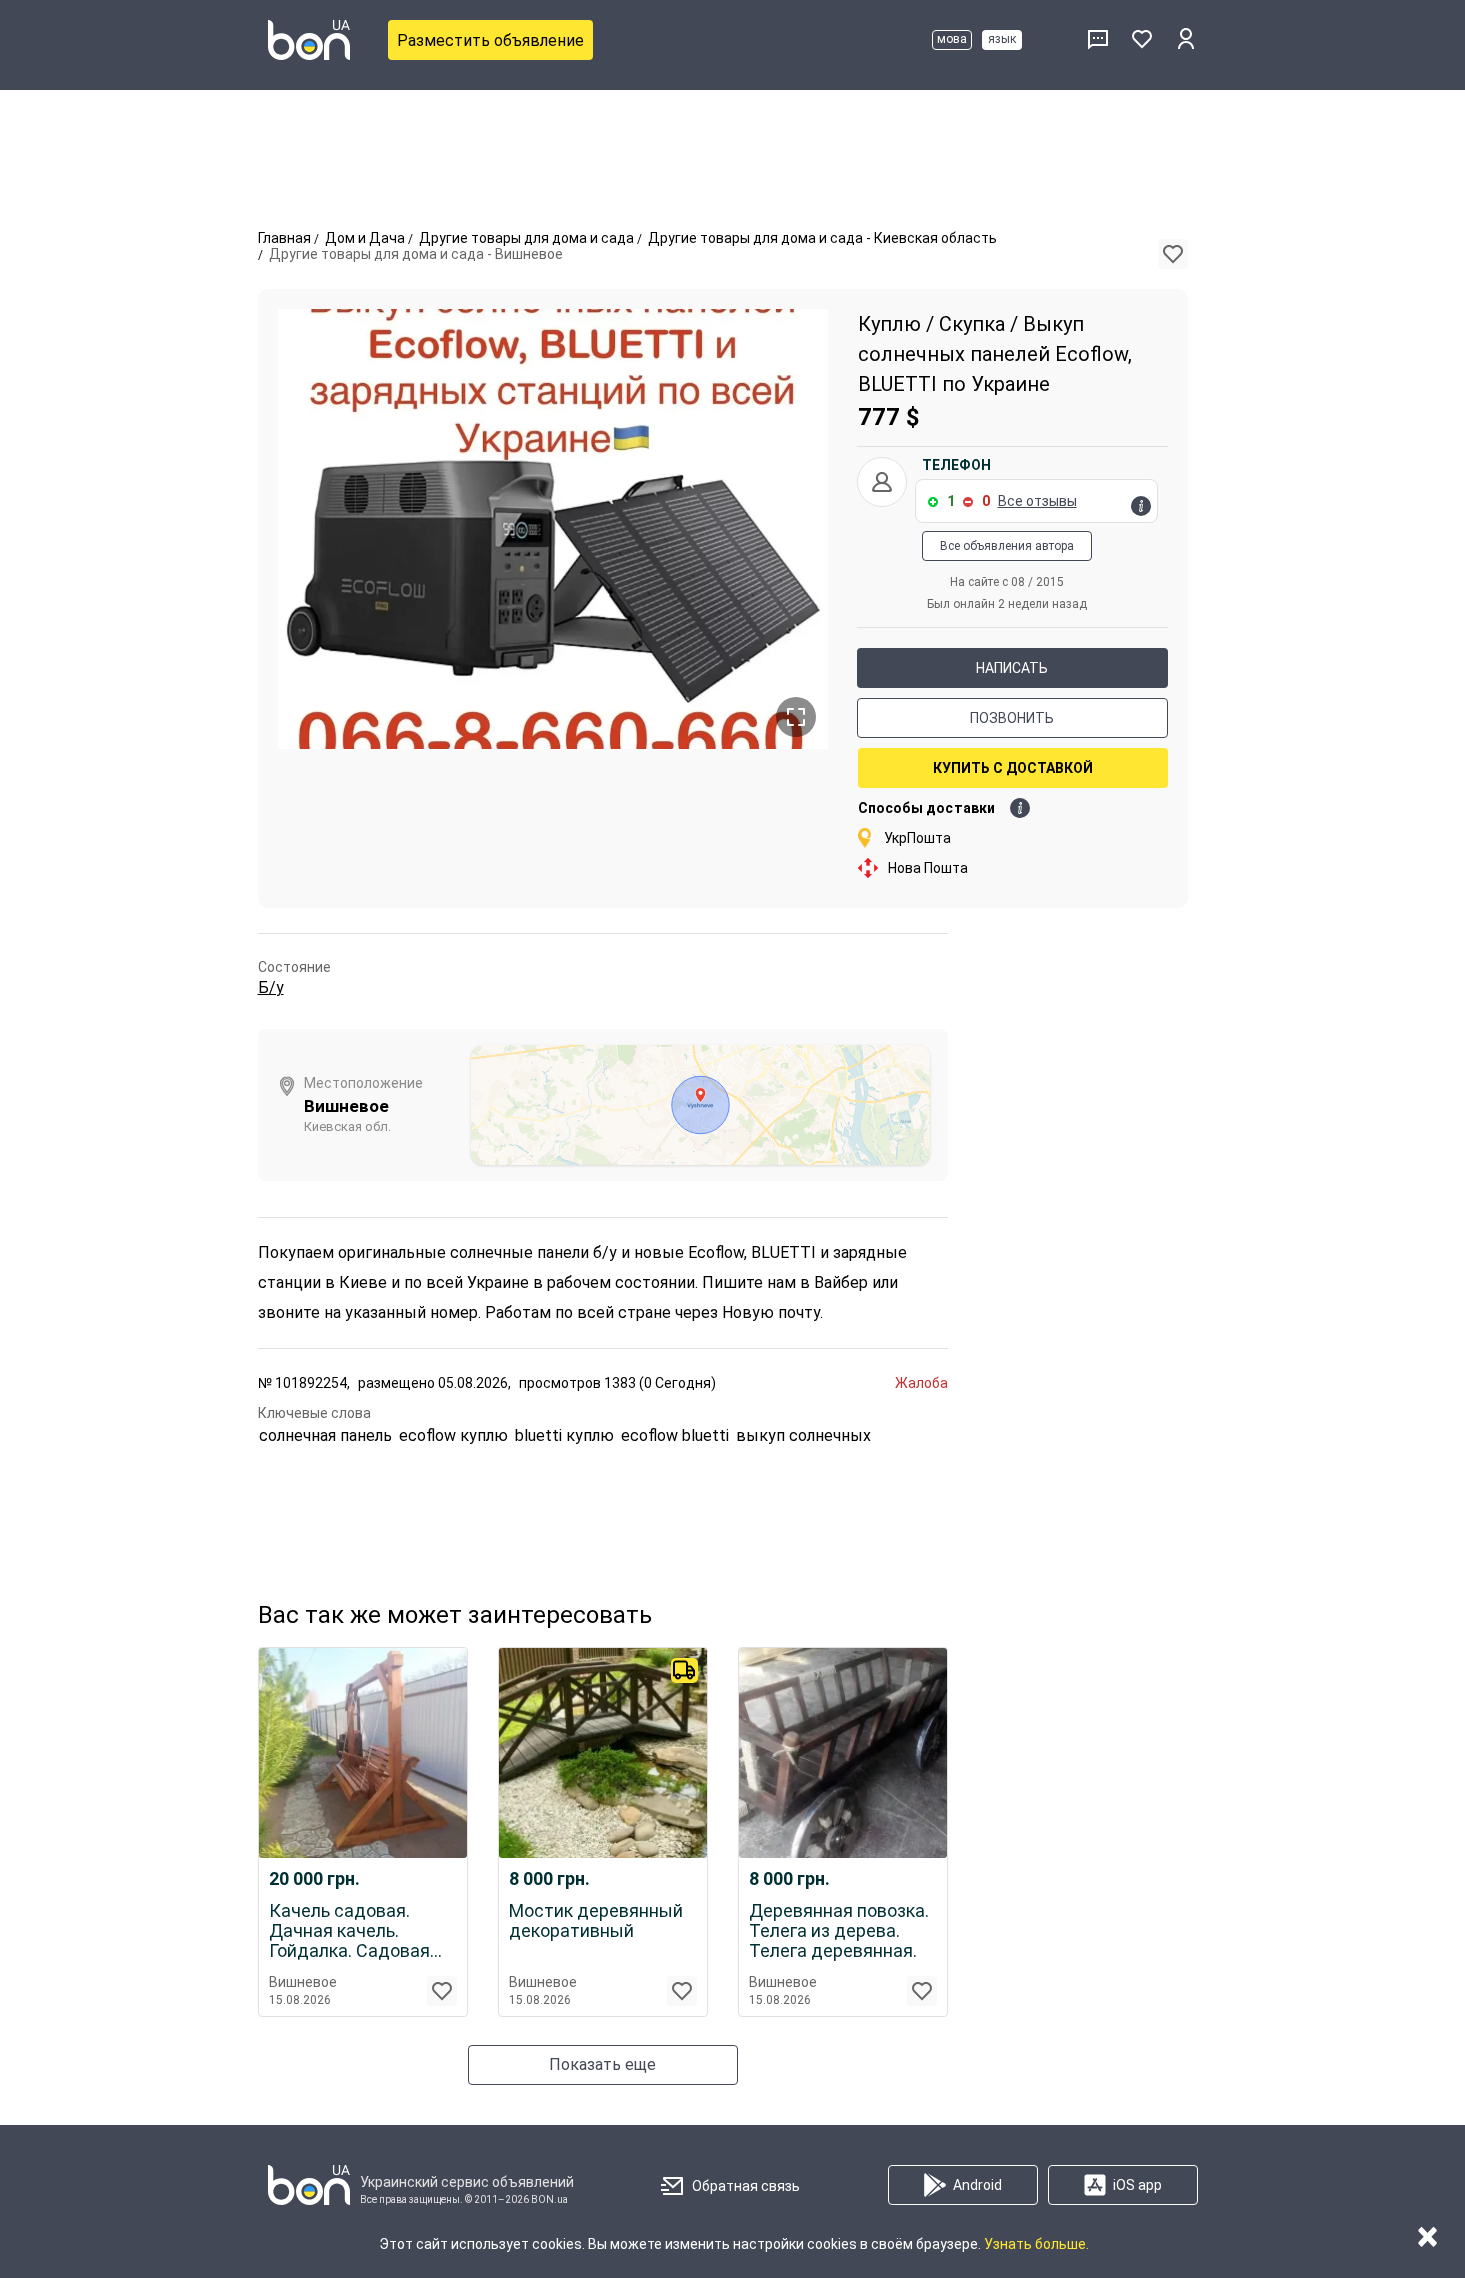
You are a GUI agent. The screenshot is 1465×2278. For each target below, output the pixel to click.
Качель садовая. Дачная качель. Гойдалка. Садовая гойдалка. (349, 1931)
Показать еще (602, 2064)
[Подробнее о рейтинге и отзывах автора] (1141, 506)
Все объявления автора (1007, 546)
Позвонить (1012, 718)
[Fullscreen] (796, 717)
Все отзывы (1037, 501)
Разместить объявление (490, 40)
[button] (1173, 254)
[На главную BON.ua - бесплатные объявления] (309, 40)
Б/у (271, 987)
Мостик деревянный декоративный (596, 1921)
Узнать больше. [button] (1036, 2244)
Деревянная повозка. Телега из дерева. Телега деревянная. (839, 1931)
